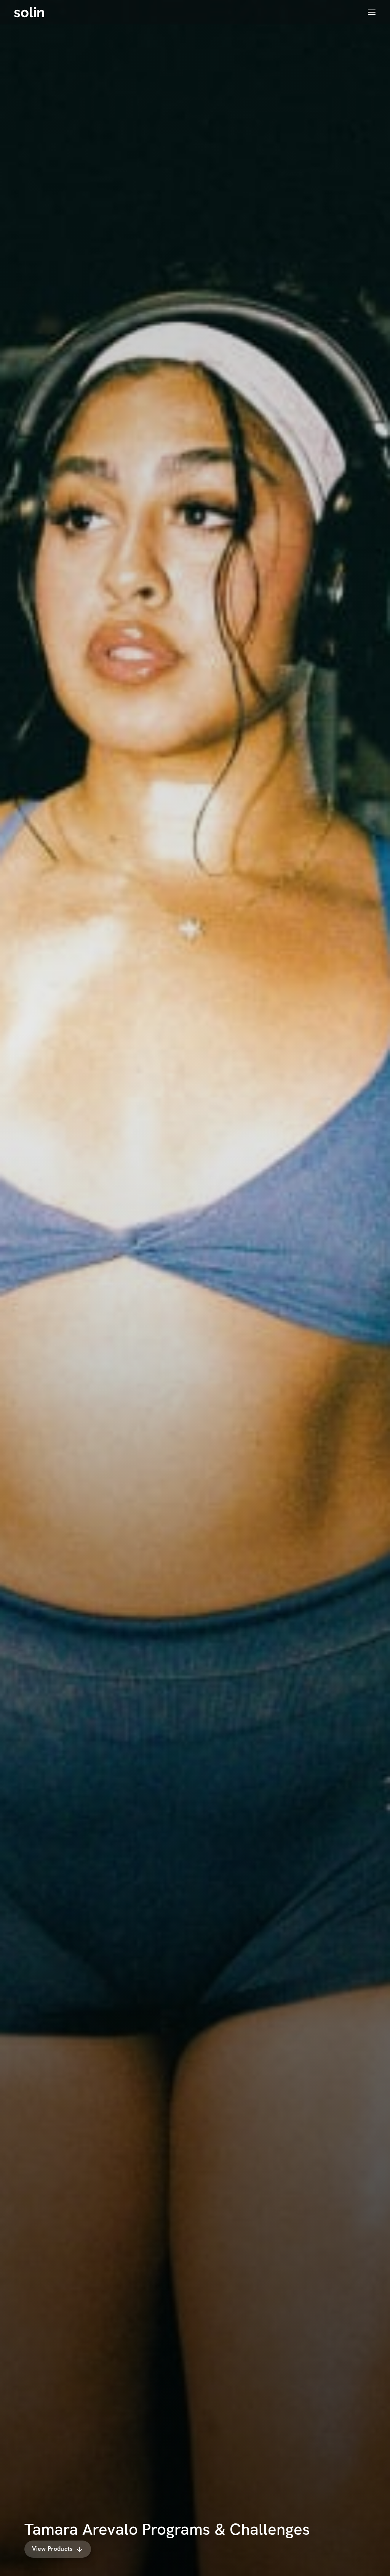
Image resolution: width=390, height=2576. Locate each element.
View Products (52, 2549)
